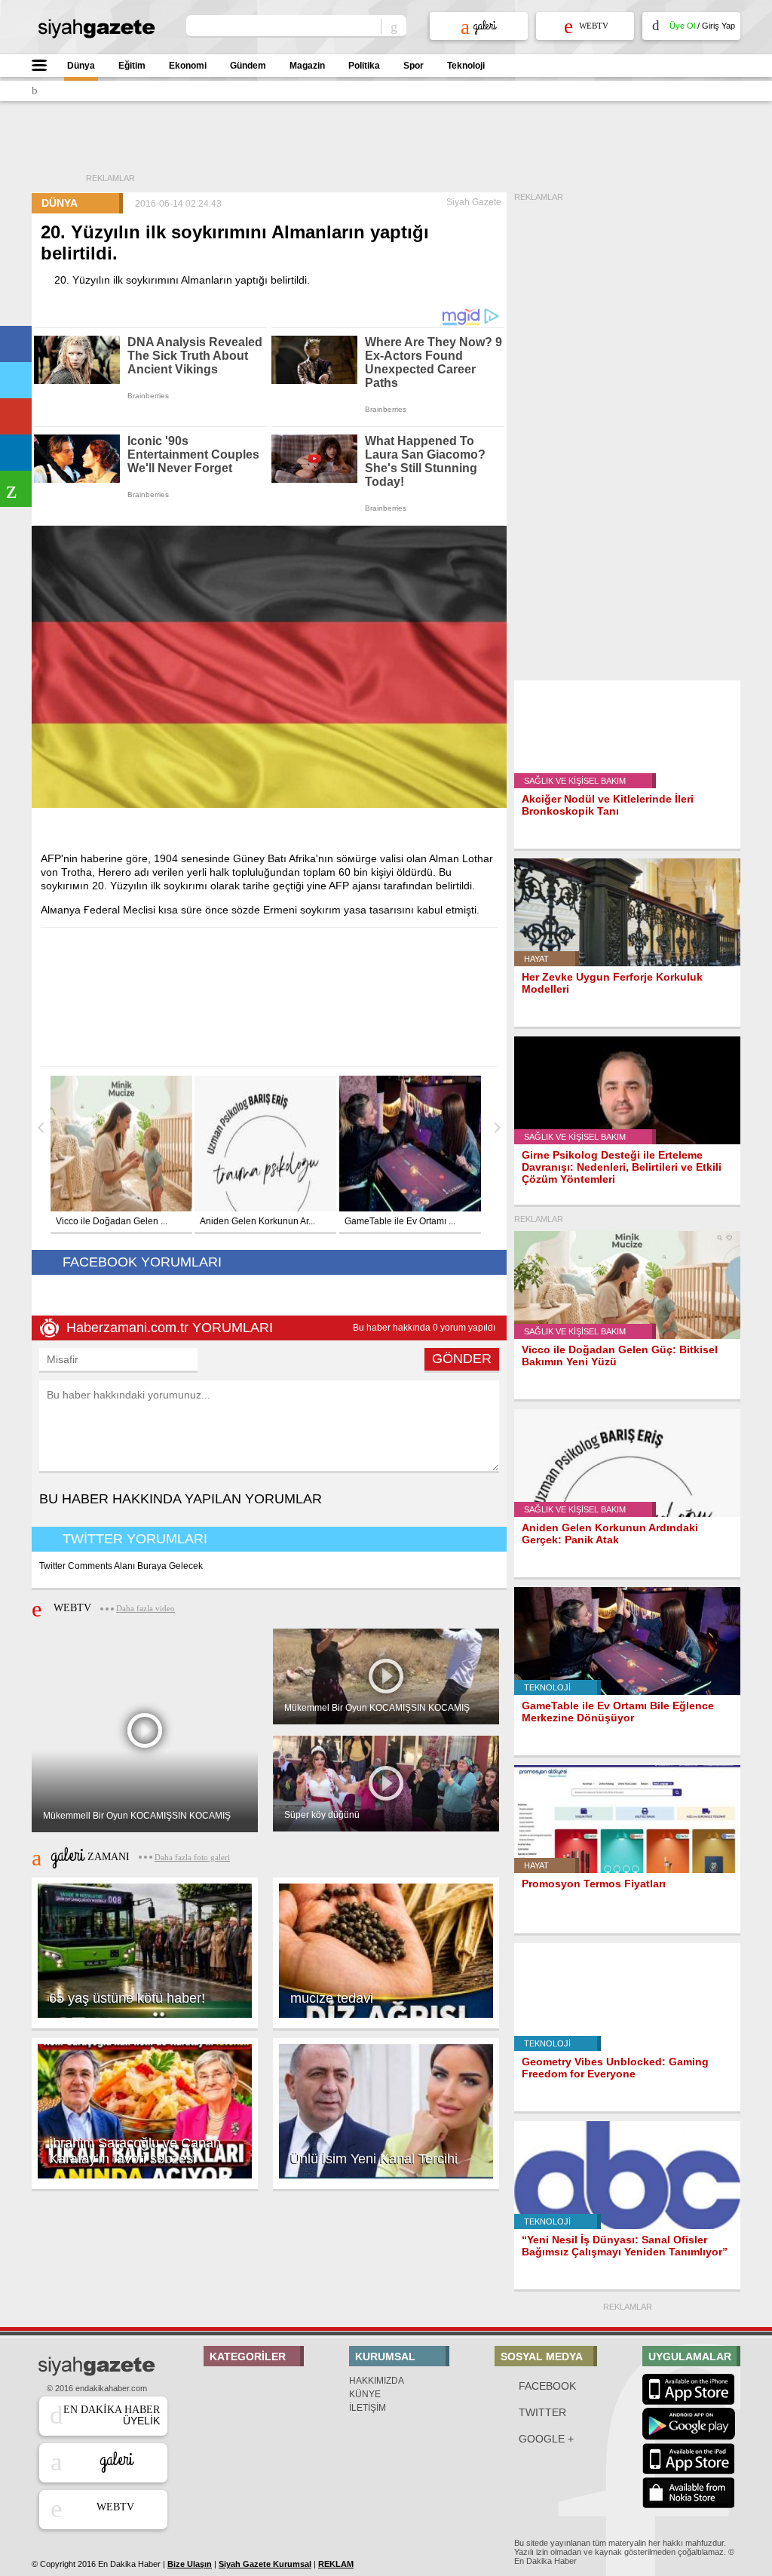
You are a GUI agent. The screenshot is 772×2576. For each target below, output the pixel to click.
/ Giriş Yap (702, 26)
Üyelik (112, 2415)
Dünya (81, 66)
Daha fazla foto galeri (192, 1857)
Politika (364, 66)
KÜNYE (365, 2394)
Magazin (307, 66)
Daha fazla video (146, 1608)
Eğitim (132, 66)
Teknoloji (466, 66)
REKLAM (336, 2564)
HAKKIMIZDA (377, 2381)
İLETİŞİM (368, 2408)
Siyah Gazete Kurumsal (265, 2564)
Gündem (248, 66)
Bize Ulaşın (190, 2564)
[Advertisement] (412, 147)
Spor (414, 66)
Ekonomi (188, 66)
